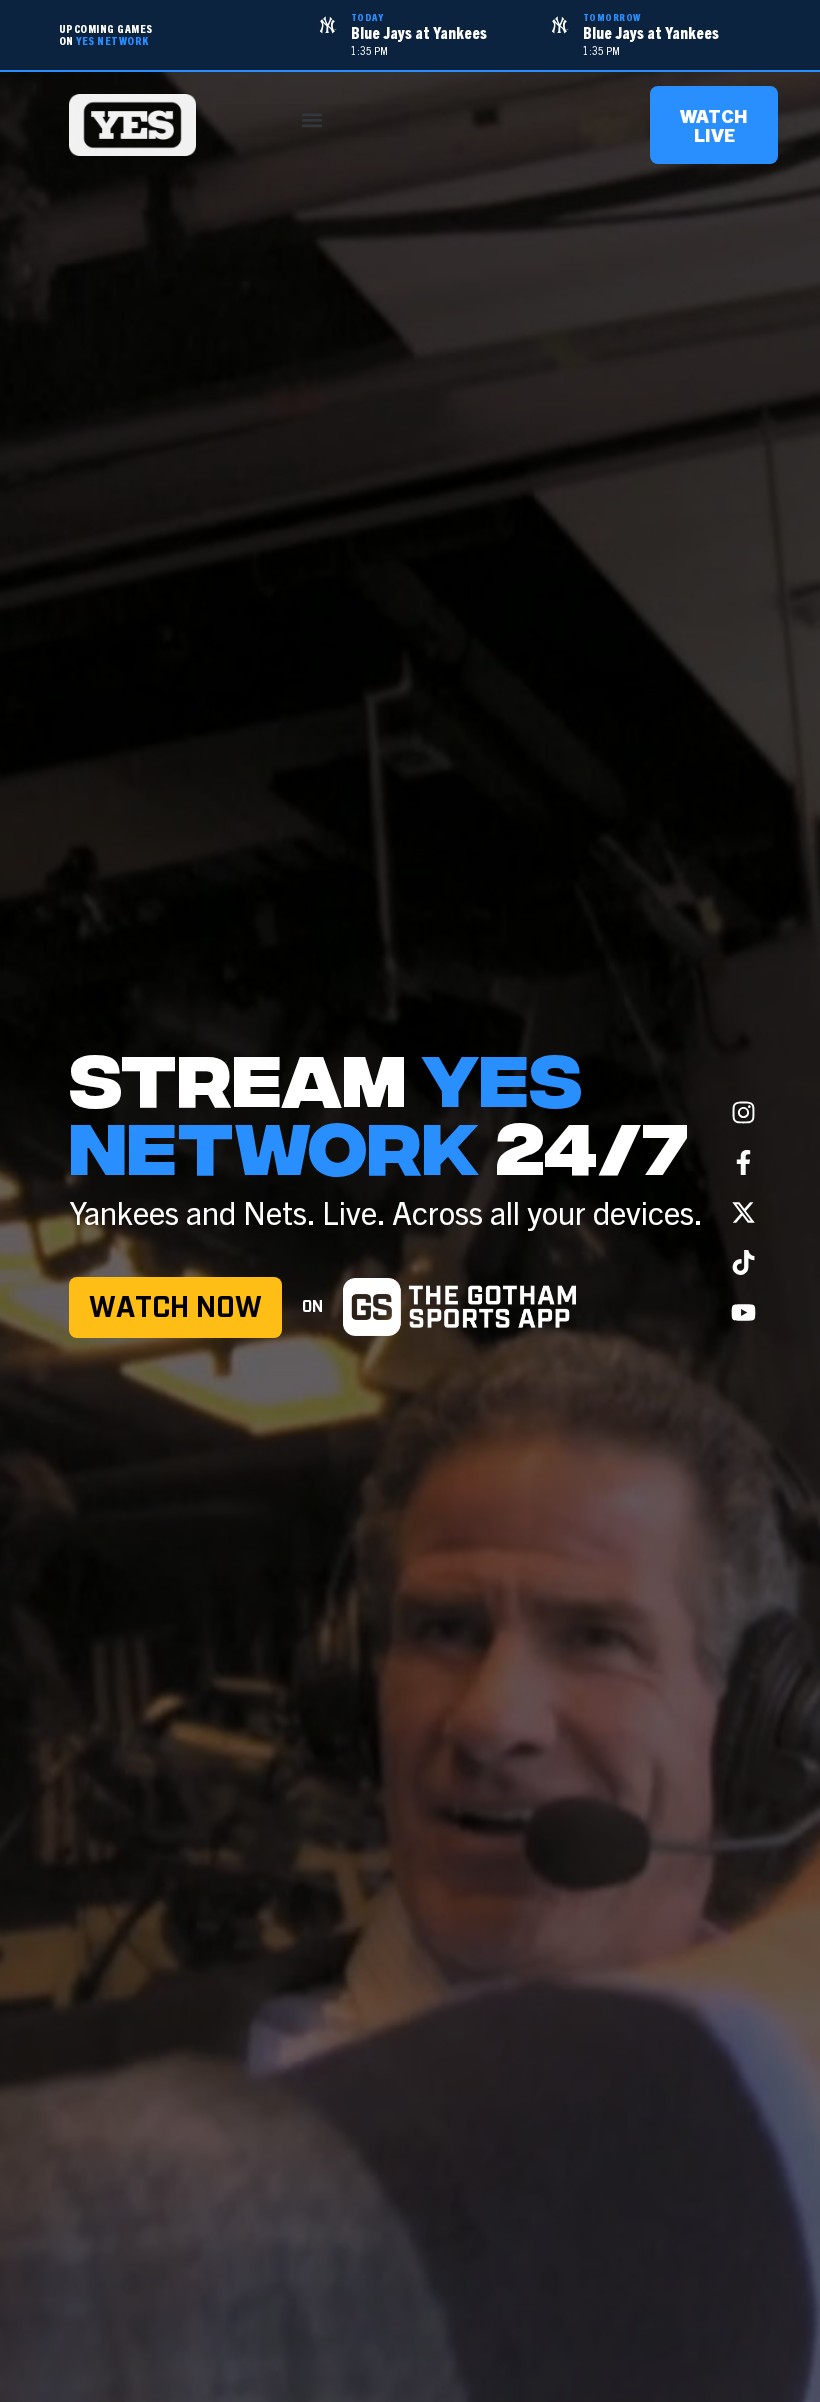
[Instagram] (744, 1113)
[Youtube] (744, 1313)
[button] (312, 120)
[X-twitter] (744, 1213)
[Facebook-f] (744, 1163)
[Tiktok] (744, 1263)
